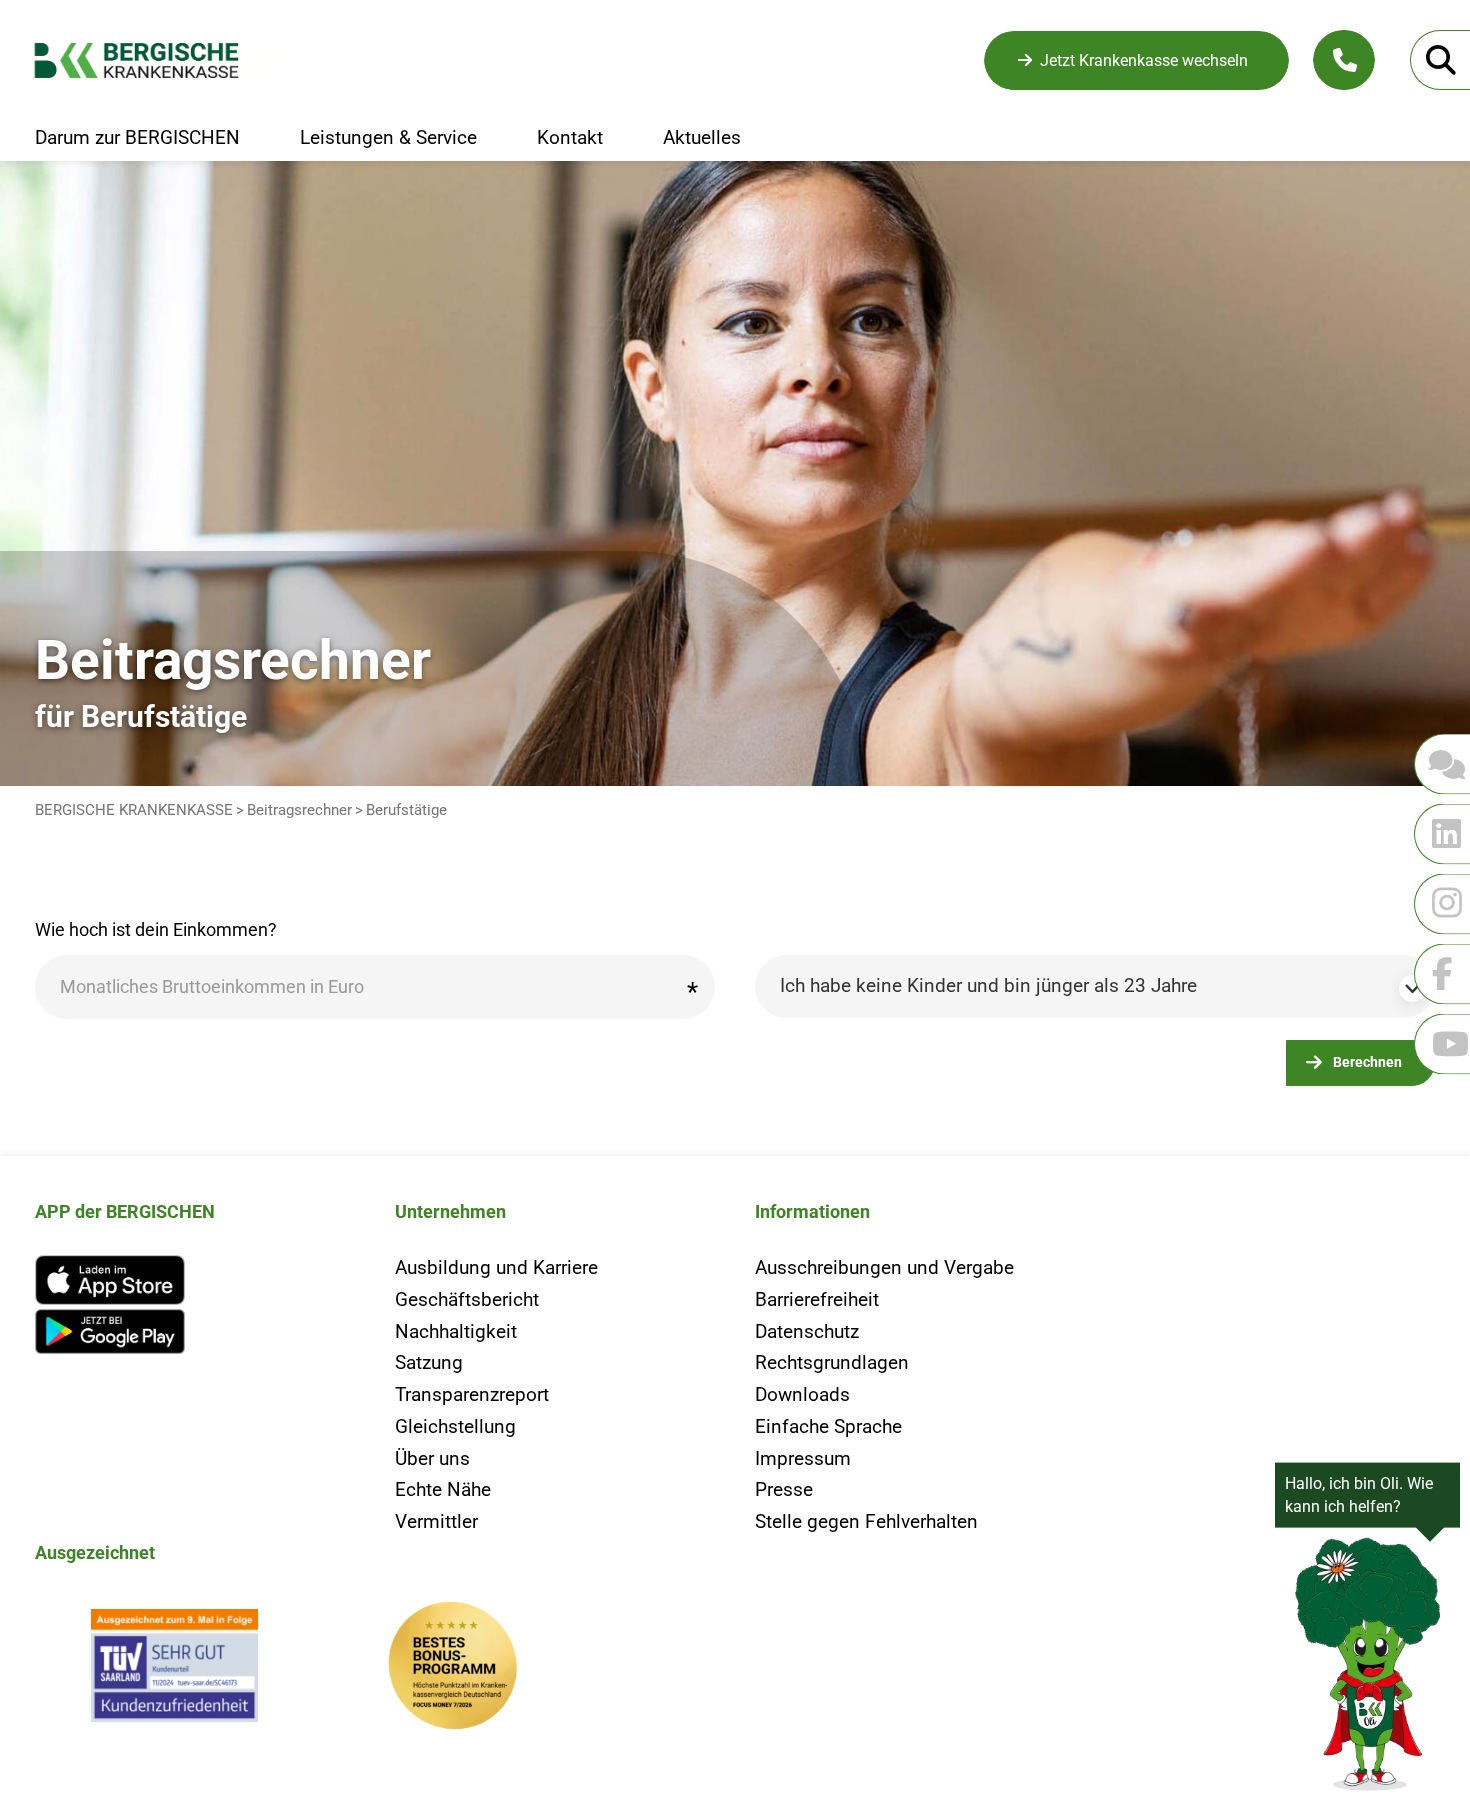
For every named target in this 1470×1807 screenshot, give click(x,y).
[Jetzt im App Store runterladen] (195, 1280)
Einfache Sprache (828, 1426)
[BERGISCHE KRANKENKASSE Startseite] (153, 60)
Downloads (802, 1394)
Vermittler (436, 1521)
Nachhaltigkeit (456, 1331)
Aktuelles (702, 138)
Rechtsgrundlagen (832, 1362)
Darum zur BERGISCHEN (137, 138)
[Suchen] (1440, 60)
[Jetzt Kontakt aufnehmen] (1344, 60)
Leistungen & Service (388, 138)
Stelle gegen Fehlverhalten (866, 1521)
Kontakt (570, 138)
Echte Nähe (443, 1489)
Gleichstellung (455, 1426)
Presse (784, 1489)
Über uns (432, 1458)
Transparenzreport (472, 1394)
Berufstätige (406, 810)
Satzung (429, 1362)
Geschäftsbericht (467, 1299)
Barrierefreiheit (817, 1299)
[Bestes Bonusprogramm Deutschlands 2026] (453, 1670)
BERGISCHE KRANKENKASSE (134, 810)
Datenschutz (807, 1331)
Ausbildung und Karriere (496, 1267)
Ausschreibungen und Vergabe (884, 1267)
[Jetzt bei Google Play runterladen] (195, 1331)
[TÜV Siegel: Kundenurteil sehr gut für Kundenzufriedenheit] (174, 1670)
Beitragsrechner (299, 810)
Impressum (803, 1458)
